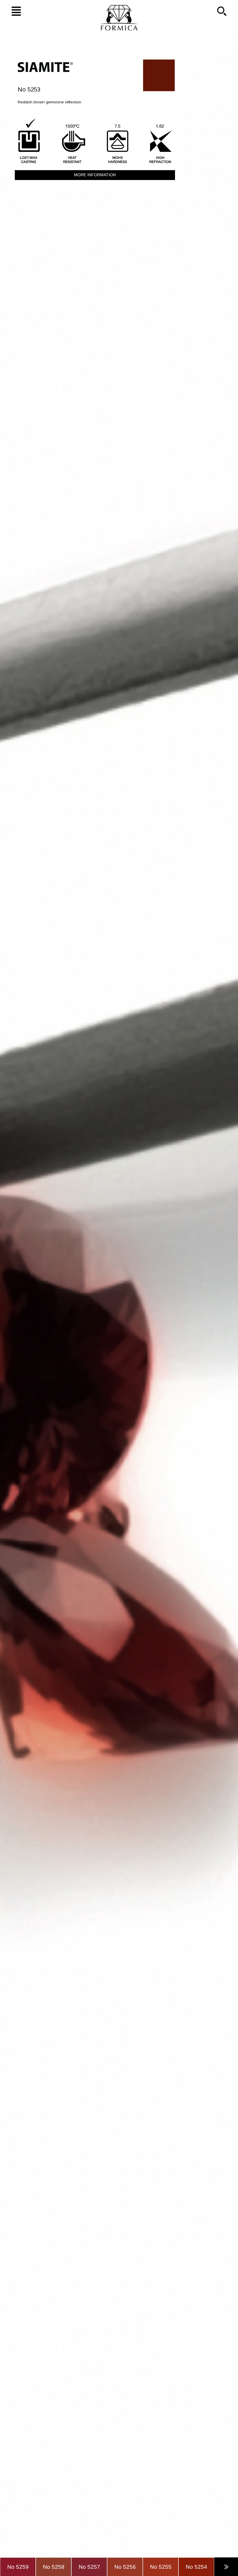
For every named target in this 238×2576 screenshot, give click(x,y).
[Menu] (12, 11)
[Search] (226, 11)
